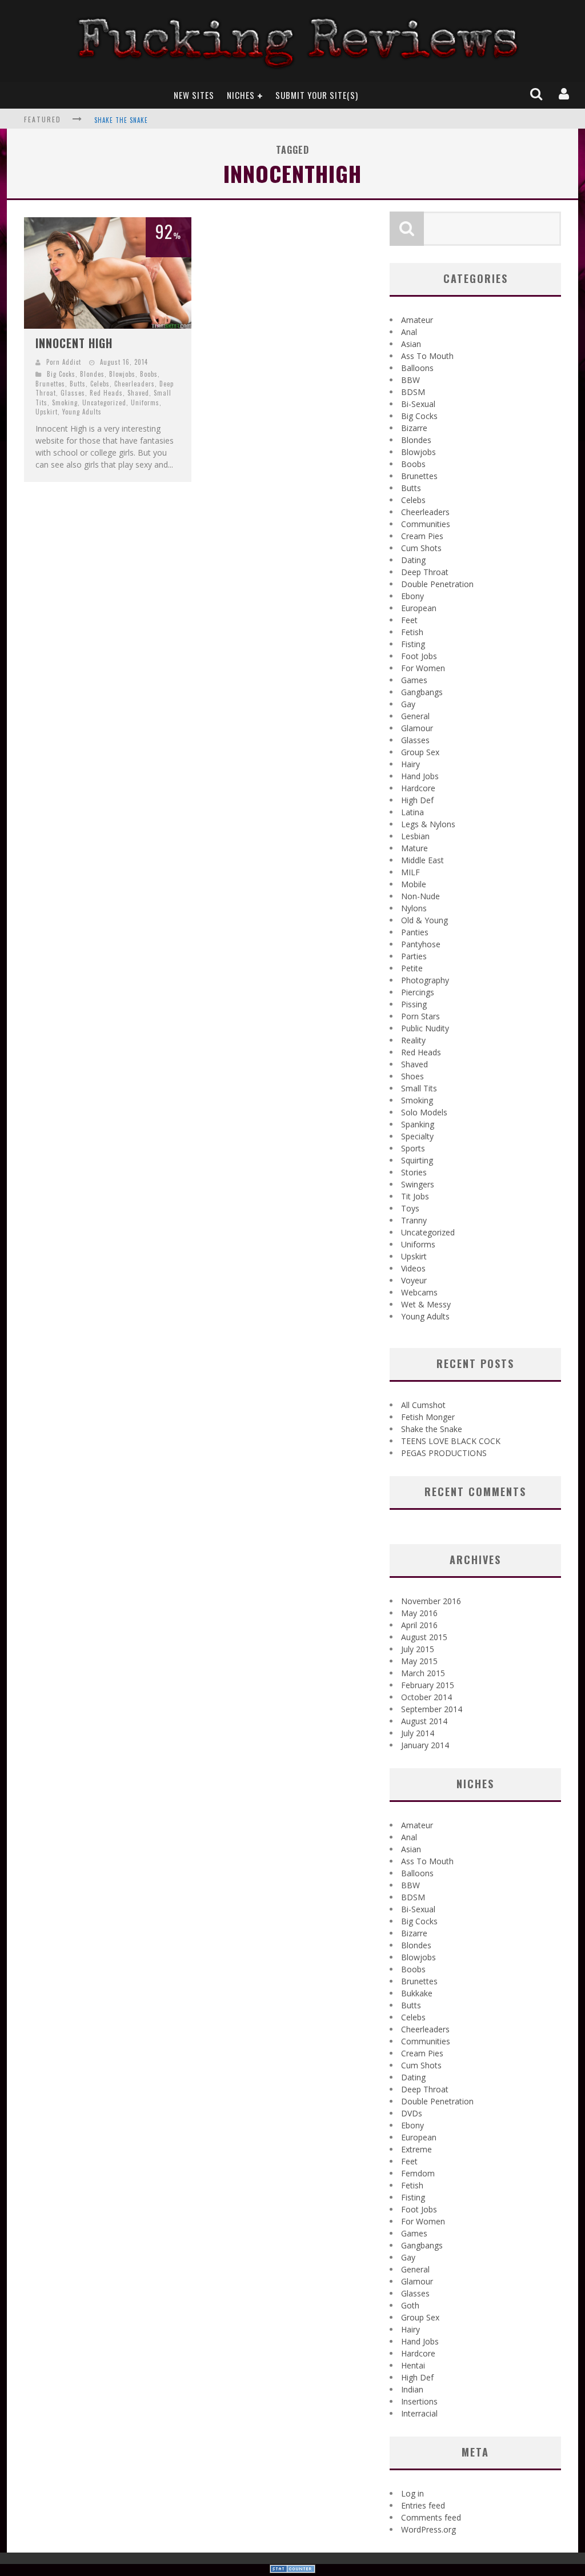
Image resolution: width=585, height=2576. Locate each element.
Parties (414, 956)
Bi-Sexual (418, 404)
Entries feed (423, 2505)
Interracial (419, 2413)
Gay (408, 704)
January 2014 (425, 1745)
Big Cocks (61, 374)
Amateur (417, 320)
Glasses (73, 393)
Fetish (412, 632)
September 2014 (432, 1709)
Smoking (65, 402)
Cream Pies (422, 536)
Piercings (418, 992)
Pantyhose (421, 944)
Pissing (414, 1004)
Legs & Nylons (428, 824)
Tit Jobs (415, 1196)
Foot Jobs (419, 656)
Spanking (418, 1124)
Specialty (417, 1136)
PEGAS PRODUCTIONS (444, 1453)
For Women (423, 668)
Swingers (418, 1184)
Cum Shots (421, 548)
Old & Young (424, 920)
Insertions (419, 2401)
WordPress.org (428, 2529)
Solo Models (424, 1112)
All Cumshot (423, 1405)
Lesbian (415, 836)
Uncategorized (104, 402)
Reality (413, 1040)
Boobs (149, 374)
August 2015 (424, 1637)
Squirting (417, 1160)
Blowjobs (122, 374)
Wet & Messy (426, 1304)
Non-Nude (420, 896)
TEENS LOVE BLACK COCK (451, 1441)
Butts (78, 384)
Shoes (412, 1076)
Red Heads (106, 393)
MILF (410, 872)
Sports (413, 1148)
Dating (413, 560)
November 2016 (431, 1601)
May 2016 (419, 1613)
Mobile (414, 884)
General (415, 716)
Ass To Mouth (427, 356)
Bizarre (414, 428)
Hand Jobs (420, 776)
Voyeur (414, 1280)
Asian (411, 344)
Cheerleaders (135, 384)
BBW (410, 380)
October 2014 (426, 1697)
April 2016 (419, 1625)
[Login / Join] (565, 95)
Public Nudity (425, 1028)
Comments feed (431, 2517)
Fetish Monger (428, 1417)
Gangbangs (422, 692)
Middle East (422, 860)
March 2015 (423, 1673)
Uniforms (145, 402)
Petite (412, 968)
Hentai (413, 2365)
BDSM (413, 392)
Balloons (417, 368)
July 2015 (418, 1649)
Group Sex (420, 752)
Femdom (418, 2173)
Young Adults (82, 412)
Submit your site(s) (317, 95)
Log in (412, 2493)
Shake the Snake (121, 120)
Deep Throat (425, 572)
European (419, 608)
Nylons (414, 908)
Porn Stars (420, 1016)
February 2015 (428, 1685)
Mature (414, 848)
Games (414, 680)
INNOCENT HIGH (74, 343)
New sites (194, 95)
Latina (412, 812)
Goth (410, 2305)
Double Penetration (437, 584)
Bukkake (417, 1993)
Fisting (413, 644)
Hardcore (418, 788)
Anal (409, 332)
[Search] (537, 95)
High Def (417, 800)
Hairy (410, 764)
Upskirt (47, 412)
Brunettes (50, 384)
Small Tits (419, 1088)
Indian (412, 2389)
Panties (415, 932)
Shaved (138, 393)
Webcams (419, 1292)
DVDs (412, 2113)
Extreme (416, 2149)
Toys (410, 1208)
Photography (425, 980)
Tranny (414, 1220)
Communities (426, 524)
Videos (413, 1268)
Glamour (417, 728)
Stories (414, 1172)
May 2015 (419, 1661)
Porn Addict (64, 362)
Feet (409, 620)
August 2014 (424, 1721)
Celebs (100, 384)
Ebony (412, 596)
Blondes (92, 374)
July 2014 (418, 1733)
